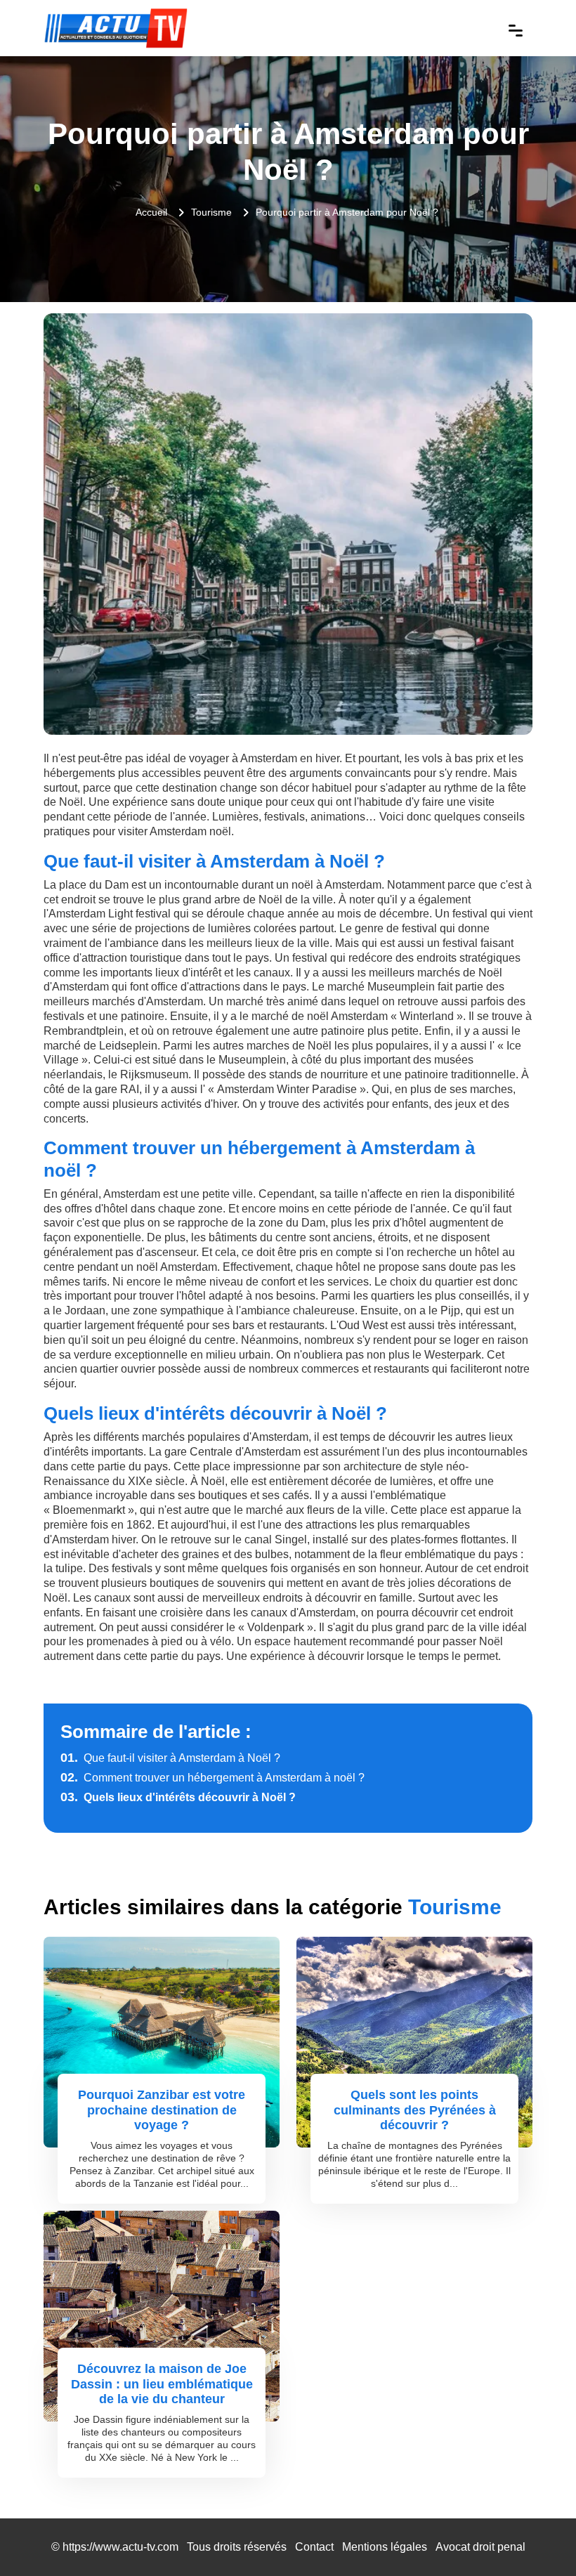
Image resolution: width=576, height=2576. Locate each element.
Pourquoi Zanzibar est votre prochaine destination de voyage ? (162, 2110)
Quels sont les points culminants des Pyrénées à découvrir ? (415, 2110)
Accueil (151, 212)
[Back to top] (537, 2537)
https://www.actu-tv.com (120, 2547)
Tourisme (211, 212)
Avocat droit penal (480, 2547)
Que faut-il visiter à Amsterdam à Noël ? (170, 1758)
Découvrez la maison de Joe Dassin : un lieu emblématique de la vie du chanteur (162, 2384)
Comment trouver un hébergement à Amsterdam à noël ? (212, 1778)
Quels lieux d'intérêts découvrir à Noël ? (178, 1797)
